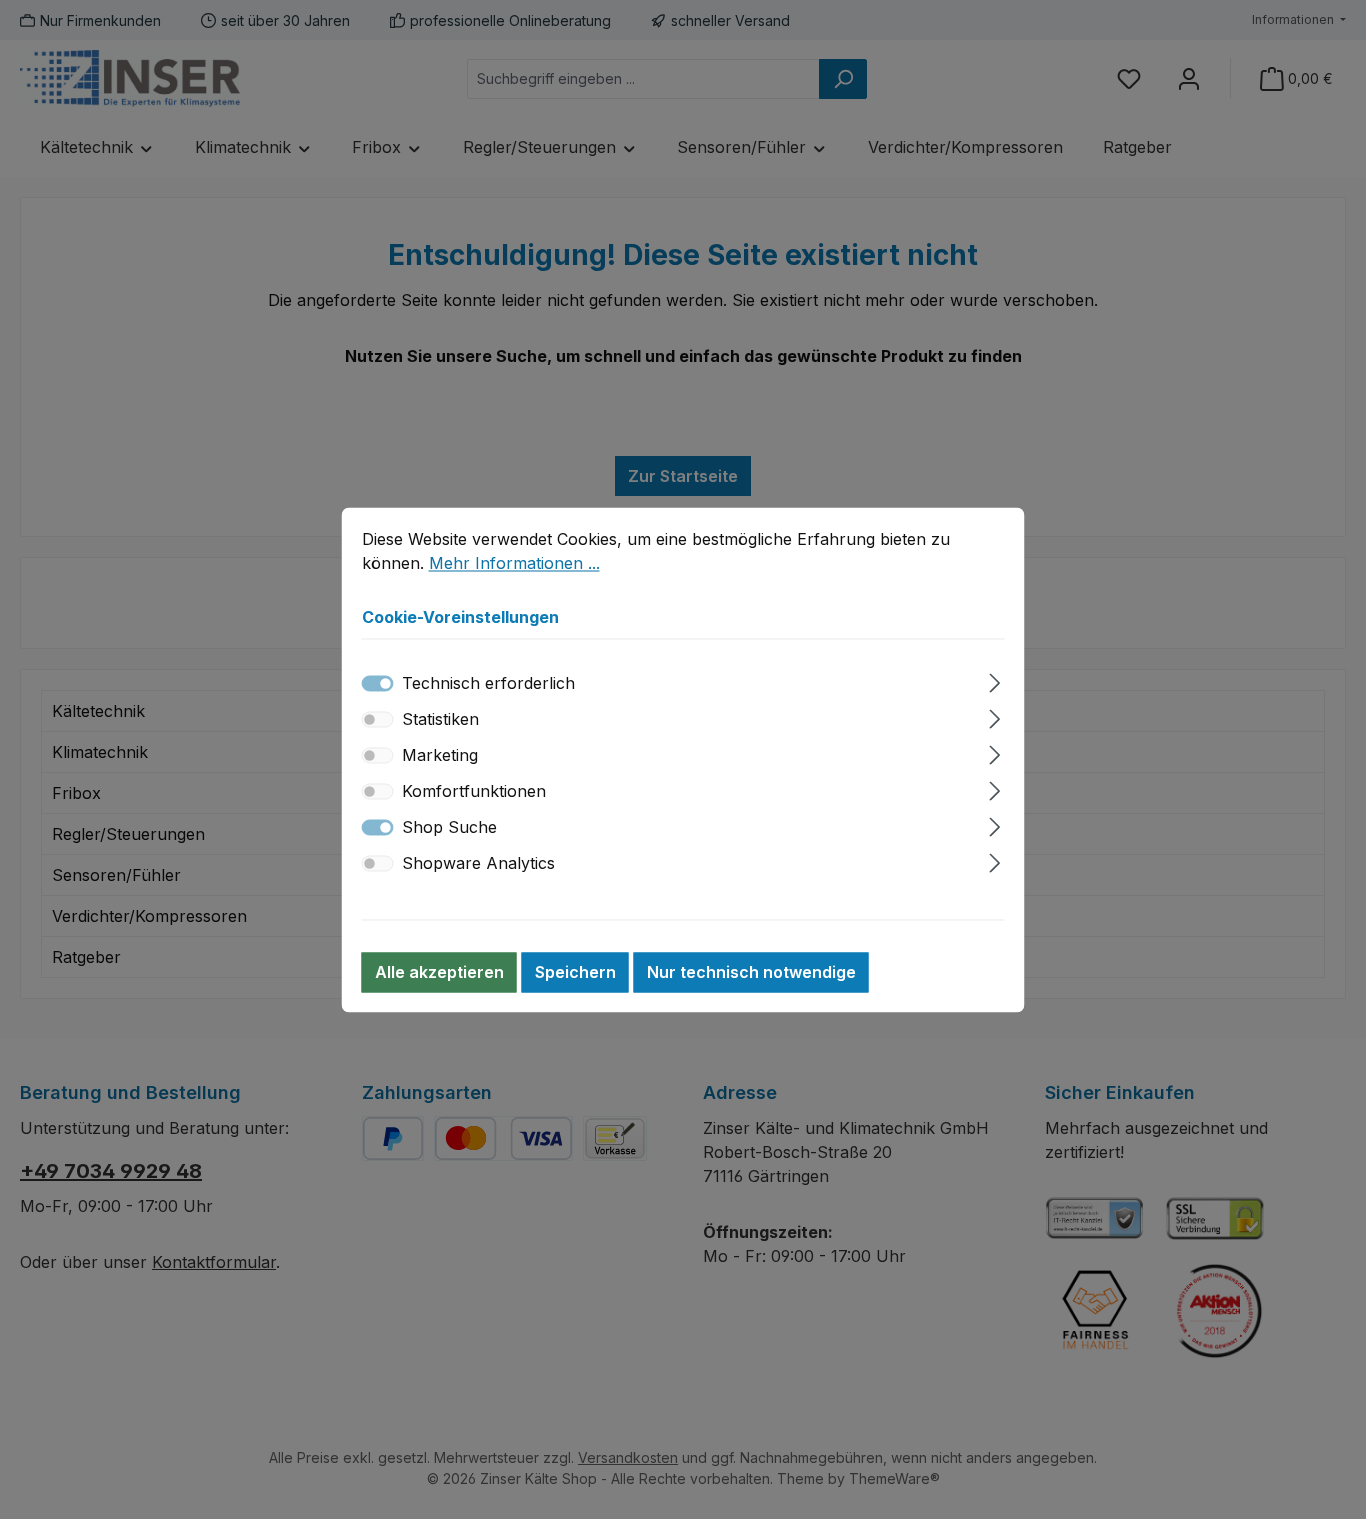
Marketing (440, 755)
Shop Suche (449, 827)
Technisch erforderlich (488, 683)
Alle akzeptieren (439, 972)
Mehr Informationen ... (514, 563)
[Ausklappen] (994, 679)
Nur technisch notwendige (751, 972)
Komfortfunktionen (474, 791)
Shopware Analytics (478, 863)
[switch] (378, 719)
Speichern (575, 972)
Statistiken (440, 719)
